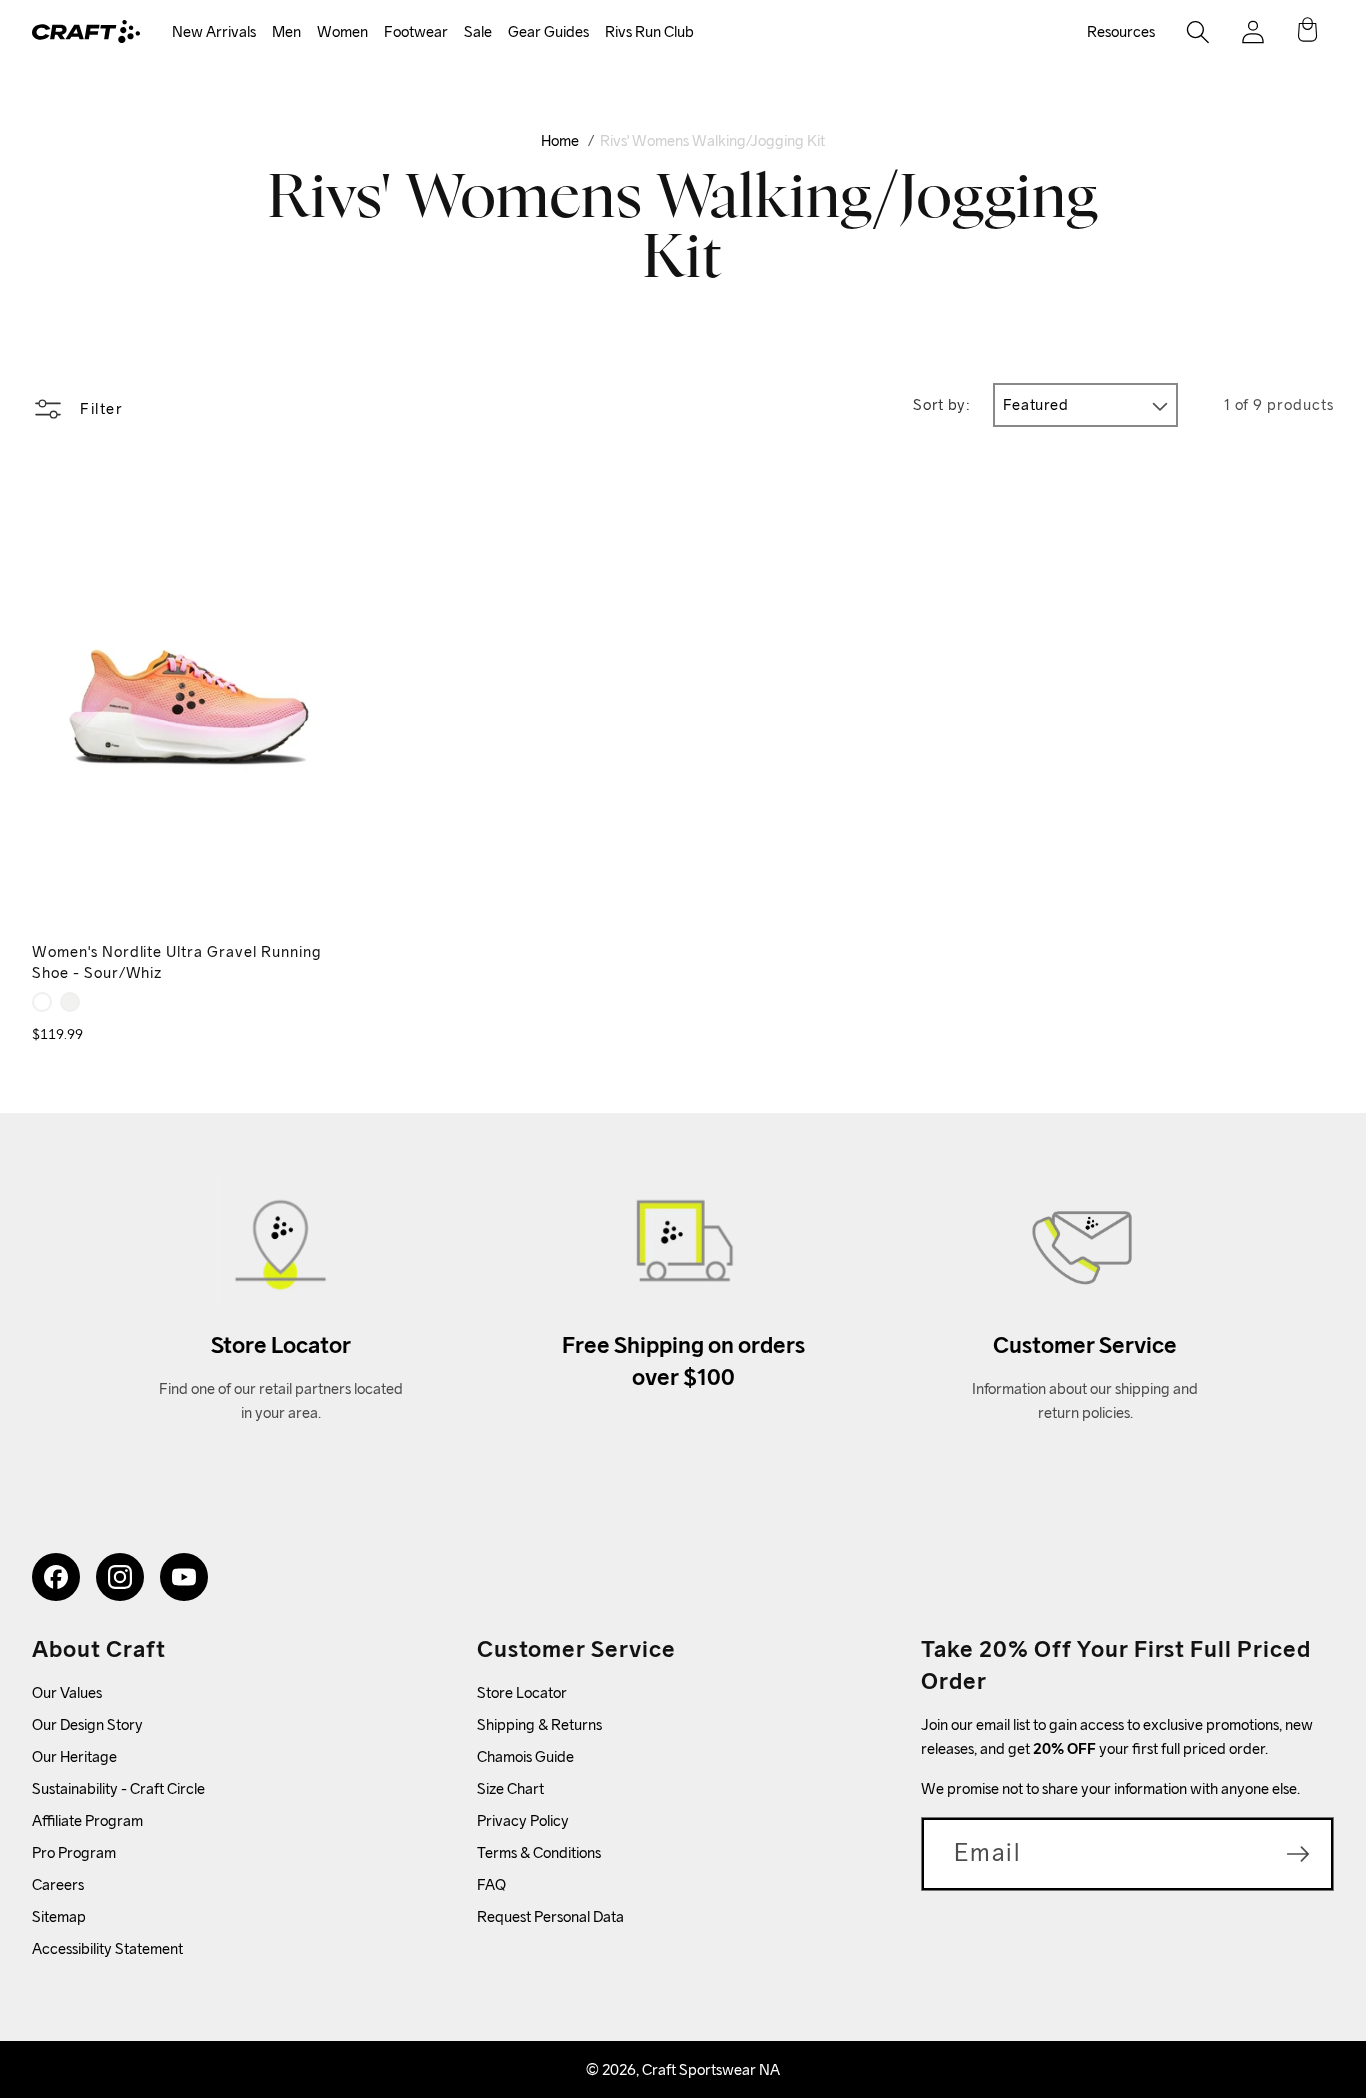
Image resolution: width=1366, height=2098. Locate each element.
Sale (478, 31)
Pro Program (74, 1852)
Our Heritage (74, 1756)
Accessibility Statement (107, 1948)
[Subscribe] (1298, 1854)
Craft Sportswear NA (711, 2069)
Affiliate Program (87, 1820)
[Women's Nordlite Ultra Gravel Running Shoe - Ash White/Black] (70, 1002)
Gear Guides (548, 31)
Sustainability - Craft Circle (118, 1788)
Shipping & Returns (539, 1724)
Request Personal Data (550, 1916)
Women (342, 31)
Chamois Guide (525, 1756)
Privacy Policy (523, 1820)
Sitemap (59, 1916)
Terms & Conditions (539, 1852)
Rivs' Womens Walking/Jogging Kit (712, 140)
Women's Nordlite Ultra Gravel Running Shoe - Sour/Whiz (177, 962)
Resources (1121, 31)
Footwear (416, 31)
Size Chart (510, 1788)
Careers (58, 1884)
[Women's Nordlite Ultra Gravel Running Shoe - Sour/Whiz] (42, 1002)
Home (560, 140)
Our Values (67, 1692)
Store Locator (522, 1692)
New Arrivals (214, 31)
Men (286, 31)
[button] (214, 32)
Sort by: (941, 404)
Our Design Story (87, 1724)
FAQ (491, 1884)
